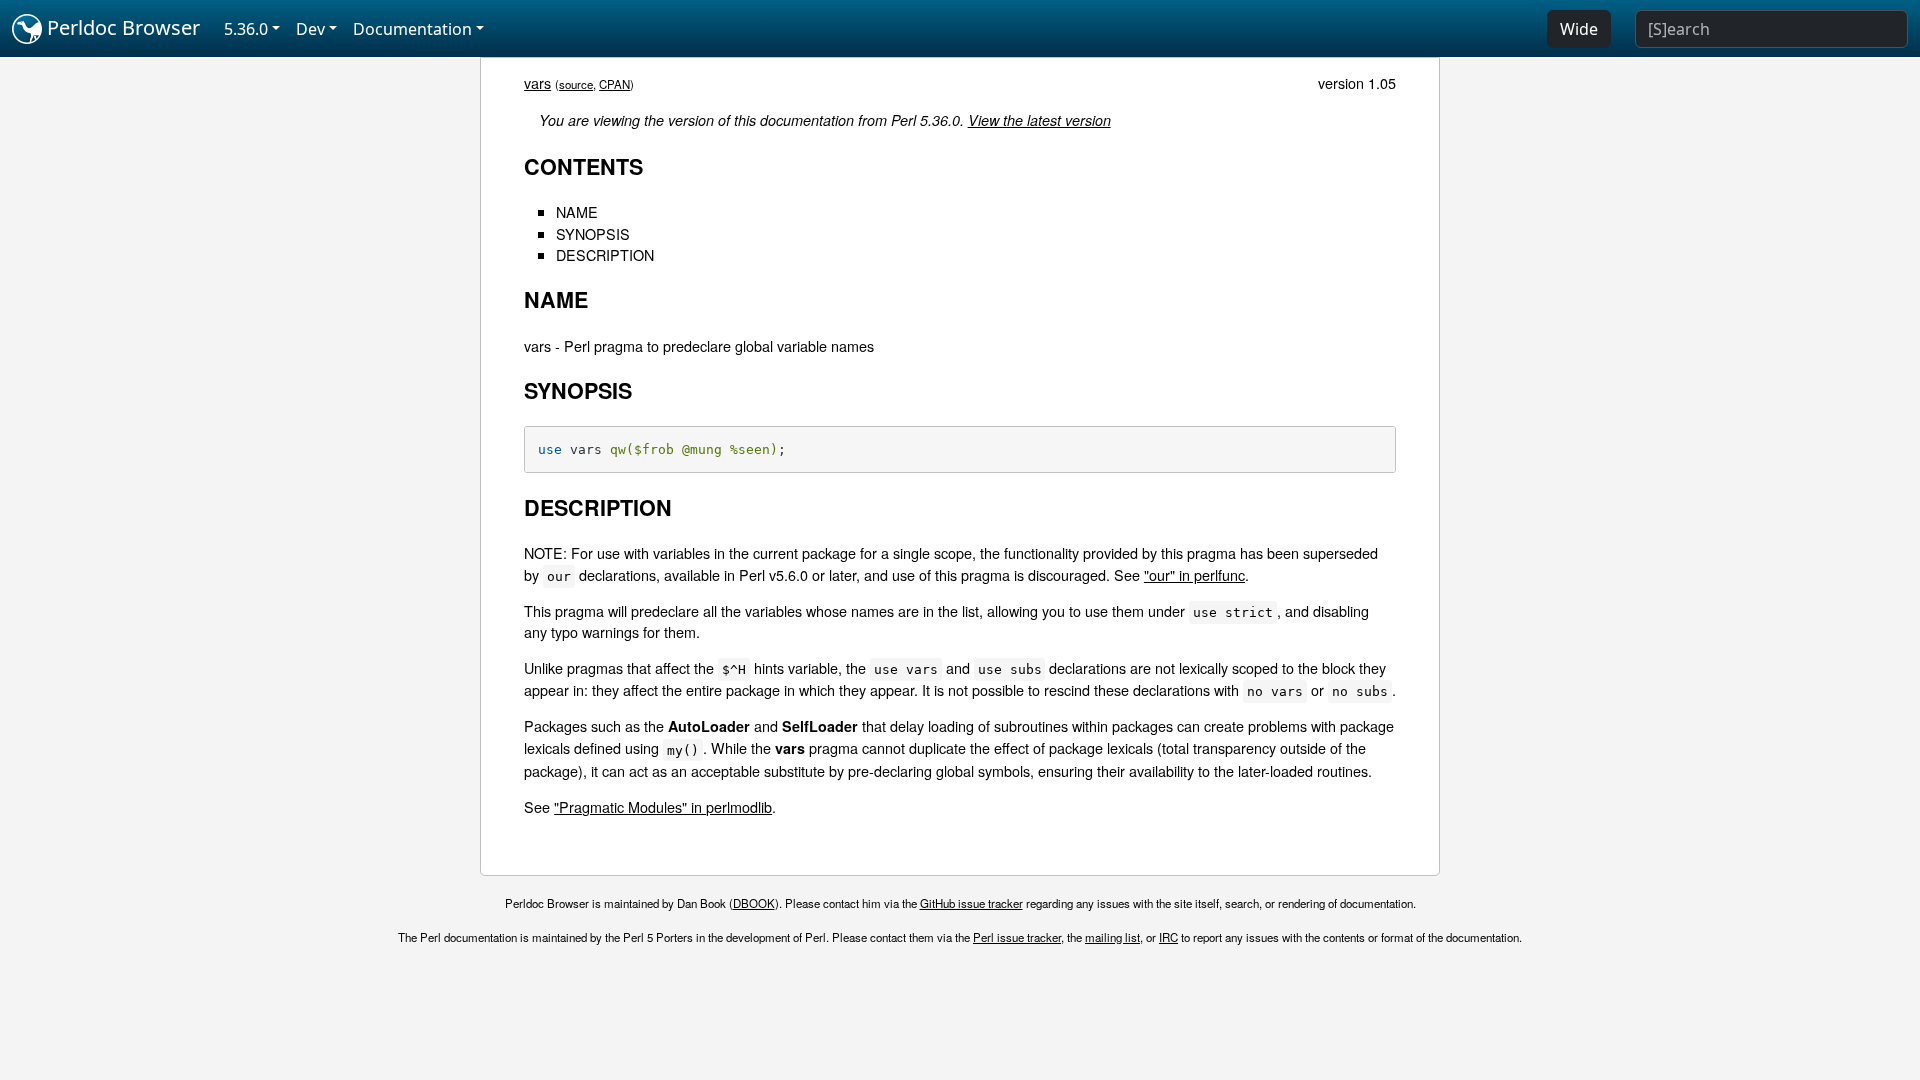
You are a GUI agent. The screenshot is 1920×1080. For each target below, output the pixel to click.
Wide (1579, 29)
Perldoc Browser (121, 27)
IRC (1168, 937)
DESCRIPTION (605, 254)
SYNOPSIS (593, 233)
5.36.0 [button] (246, 29)
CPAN (614, 84)
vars (537, 82)
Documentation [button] (412, 29)
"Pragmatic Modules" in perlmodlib (663, 806)
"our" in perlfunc (1194, 574)
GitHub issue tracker (971, 903)
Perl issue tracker (1017, 937)
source (576, 84)
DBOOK (754, 903)
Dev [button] (310, 29)
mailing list (1112, 937)
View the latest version (1039, 120)
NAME (577, 211)
